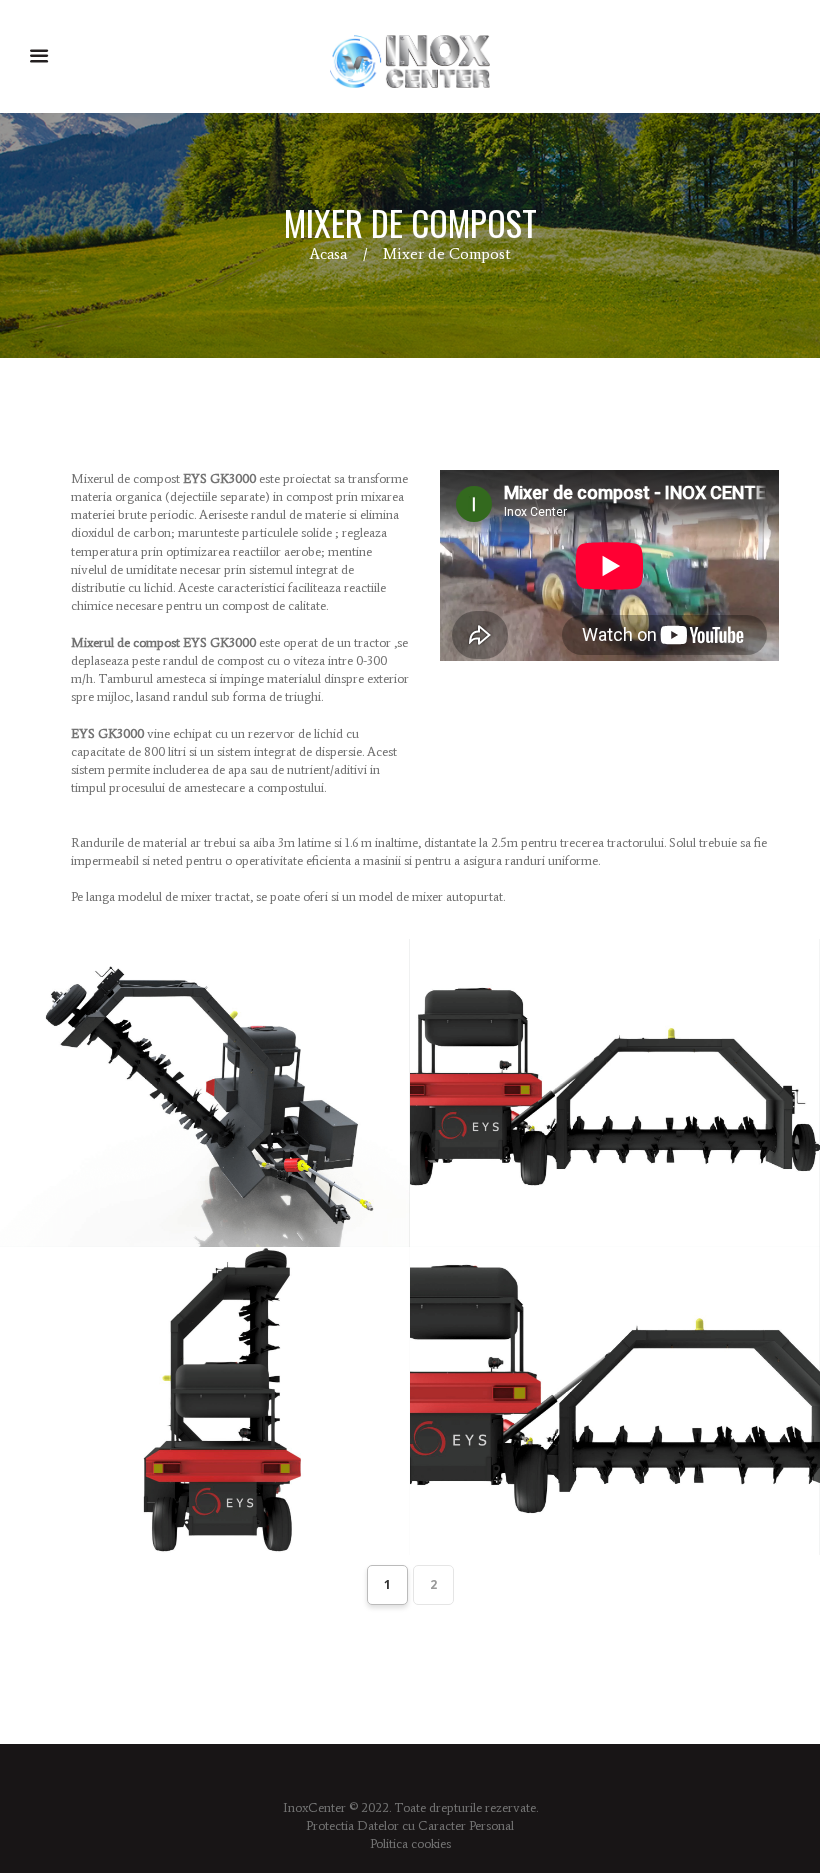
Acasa (328, 253)
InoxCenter (314, 1807)
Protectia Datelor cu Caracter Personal (410, 1825)
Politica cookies (410, 1843)
